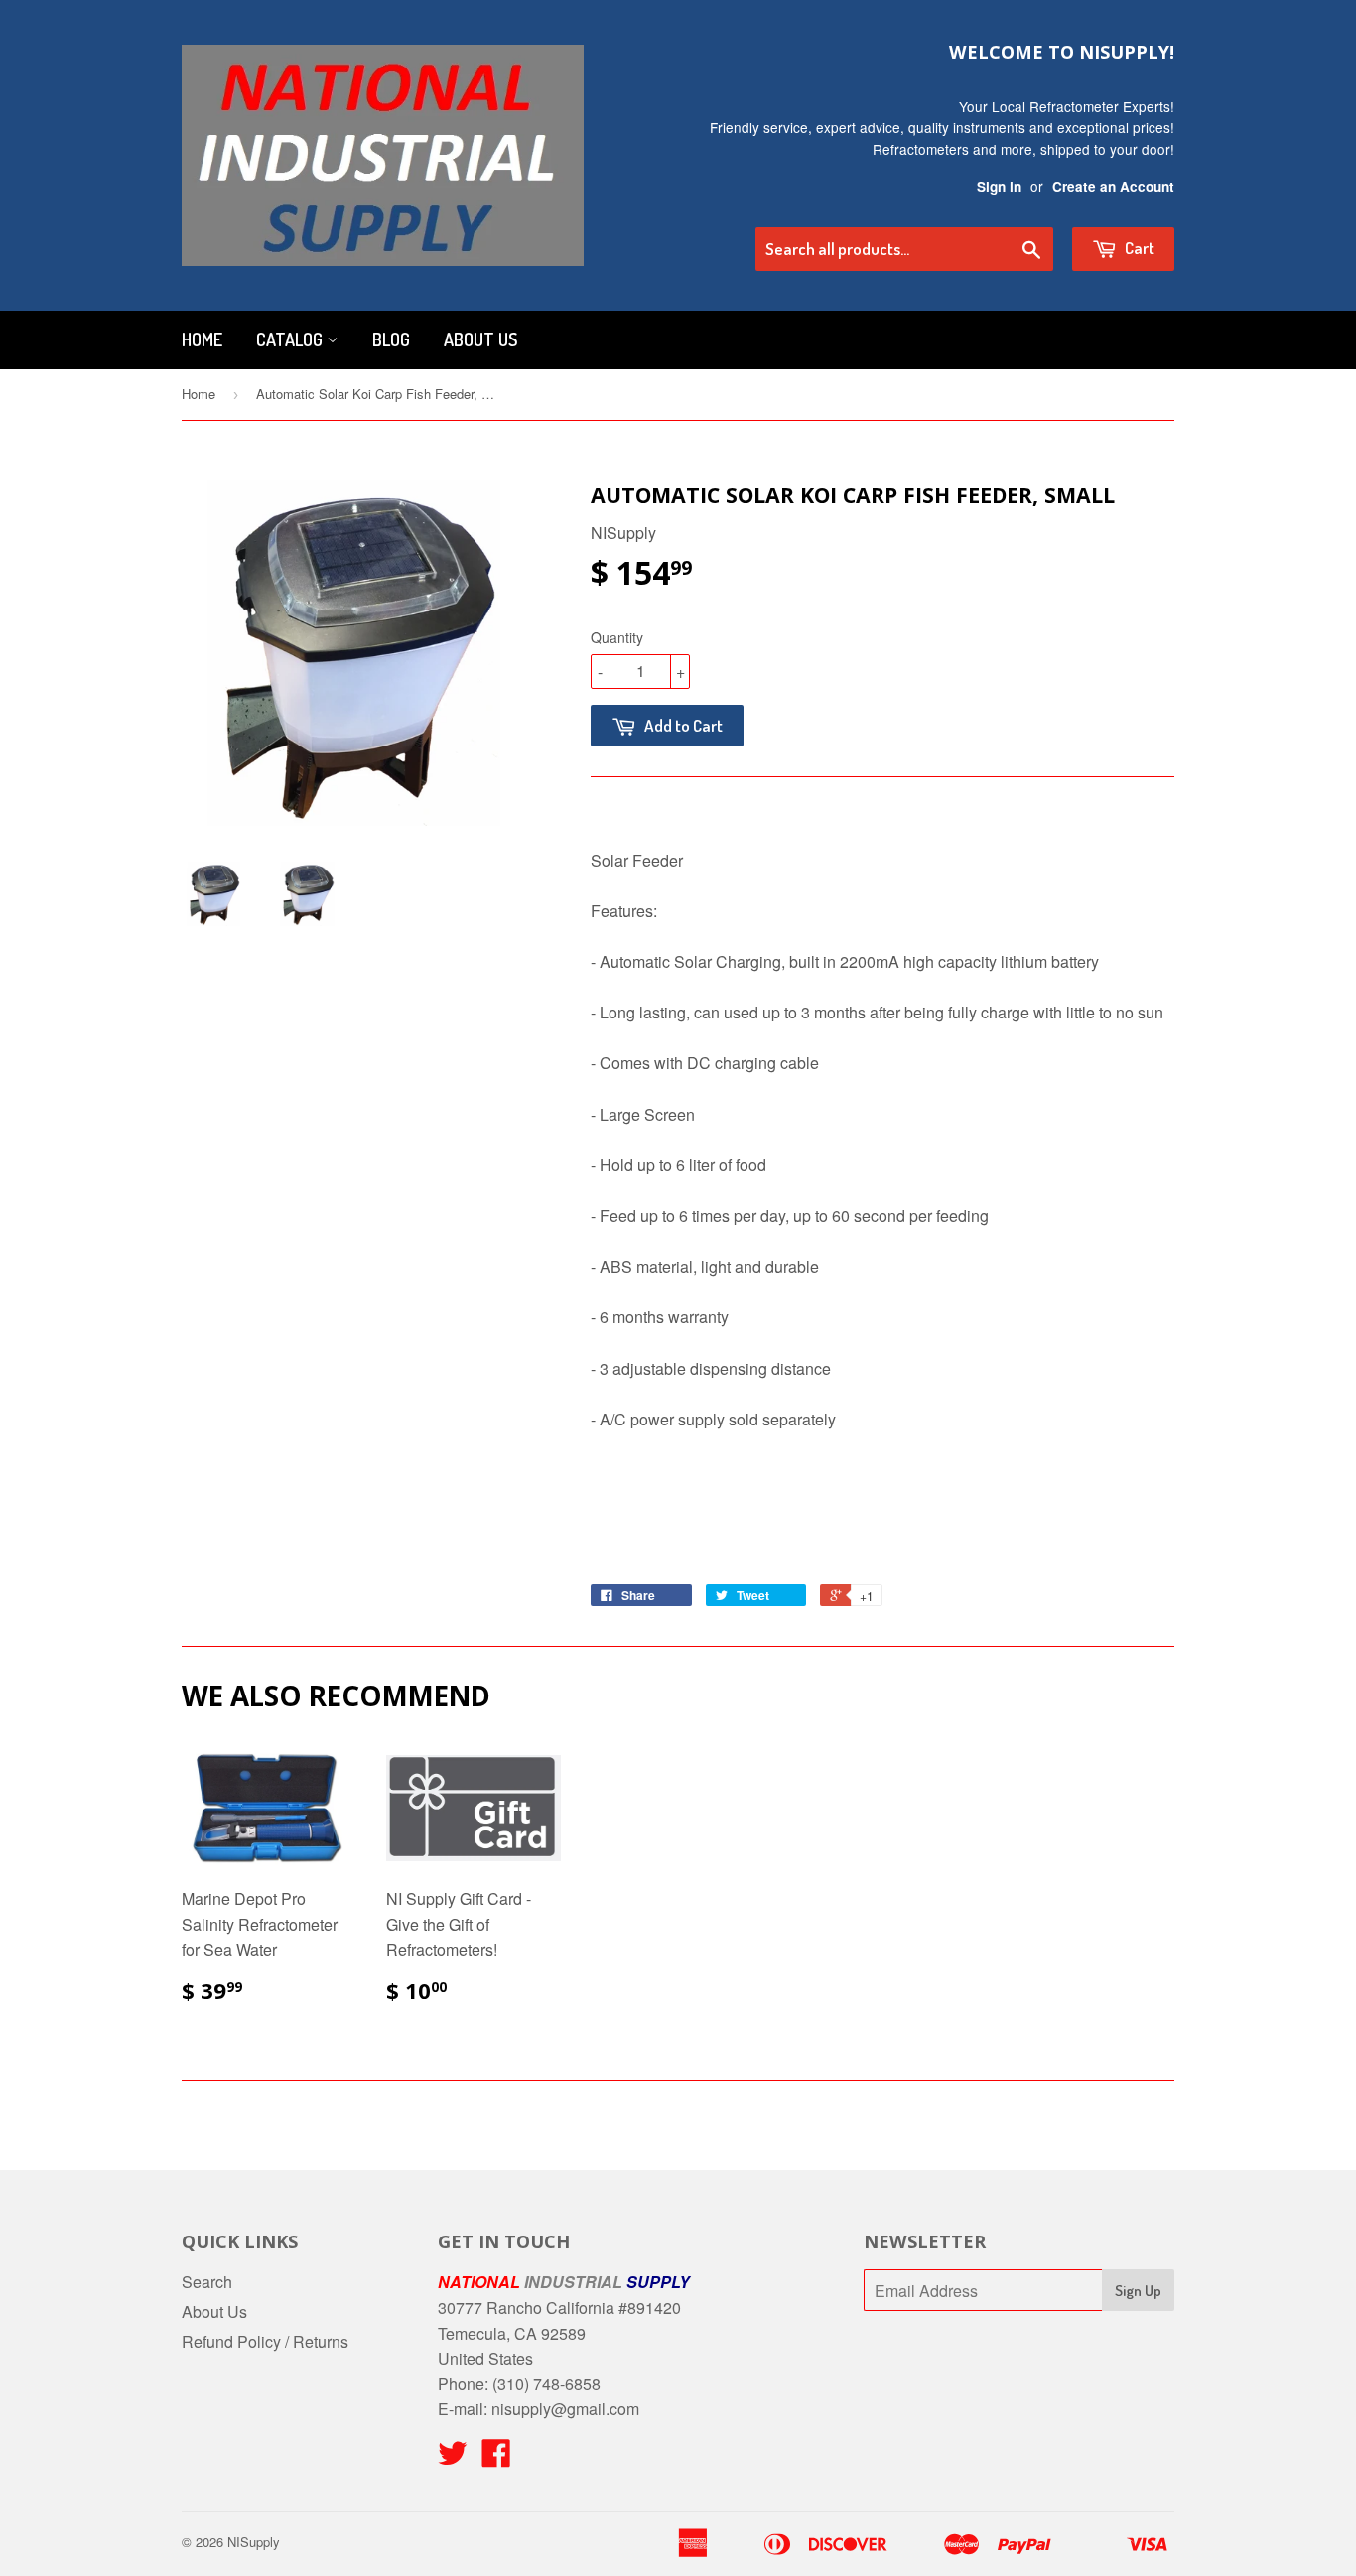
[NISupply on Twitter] (453, 2458)
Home (202, 339)
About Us (480, 339)
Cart (1138, 248)
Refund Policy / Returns (265, 2341)
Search (207, 2282)
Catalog (291, 339)
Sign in (999, 186)
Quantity (617, 637)
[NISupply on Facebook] (496, 2458)
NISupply (254, 2542)
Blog (391, 339)
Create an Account (1113, 186)
